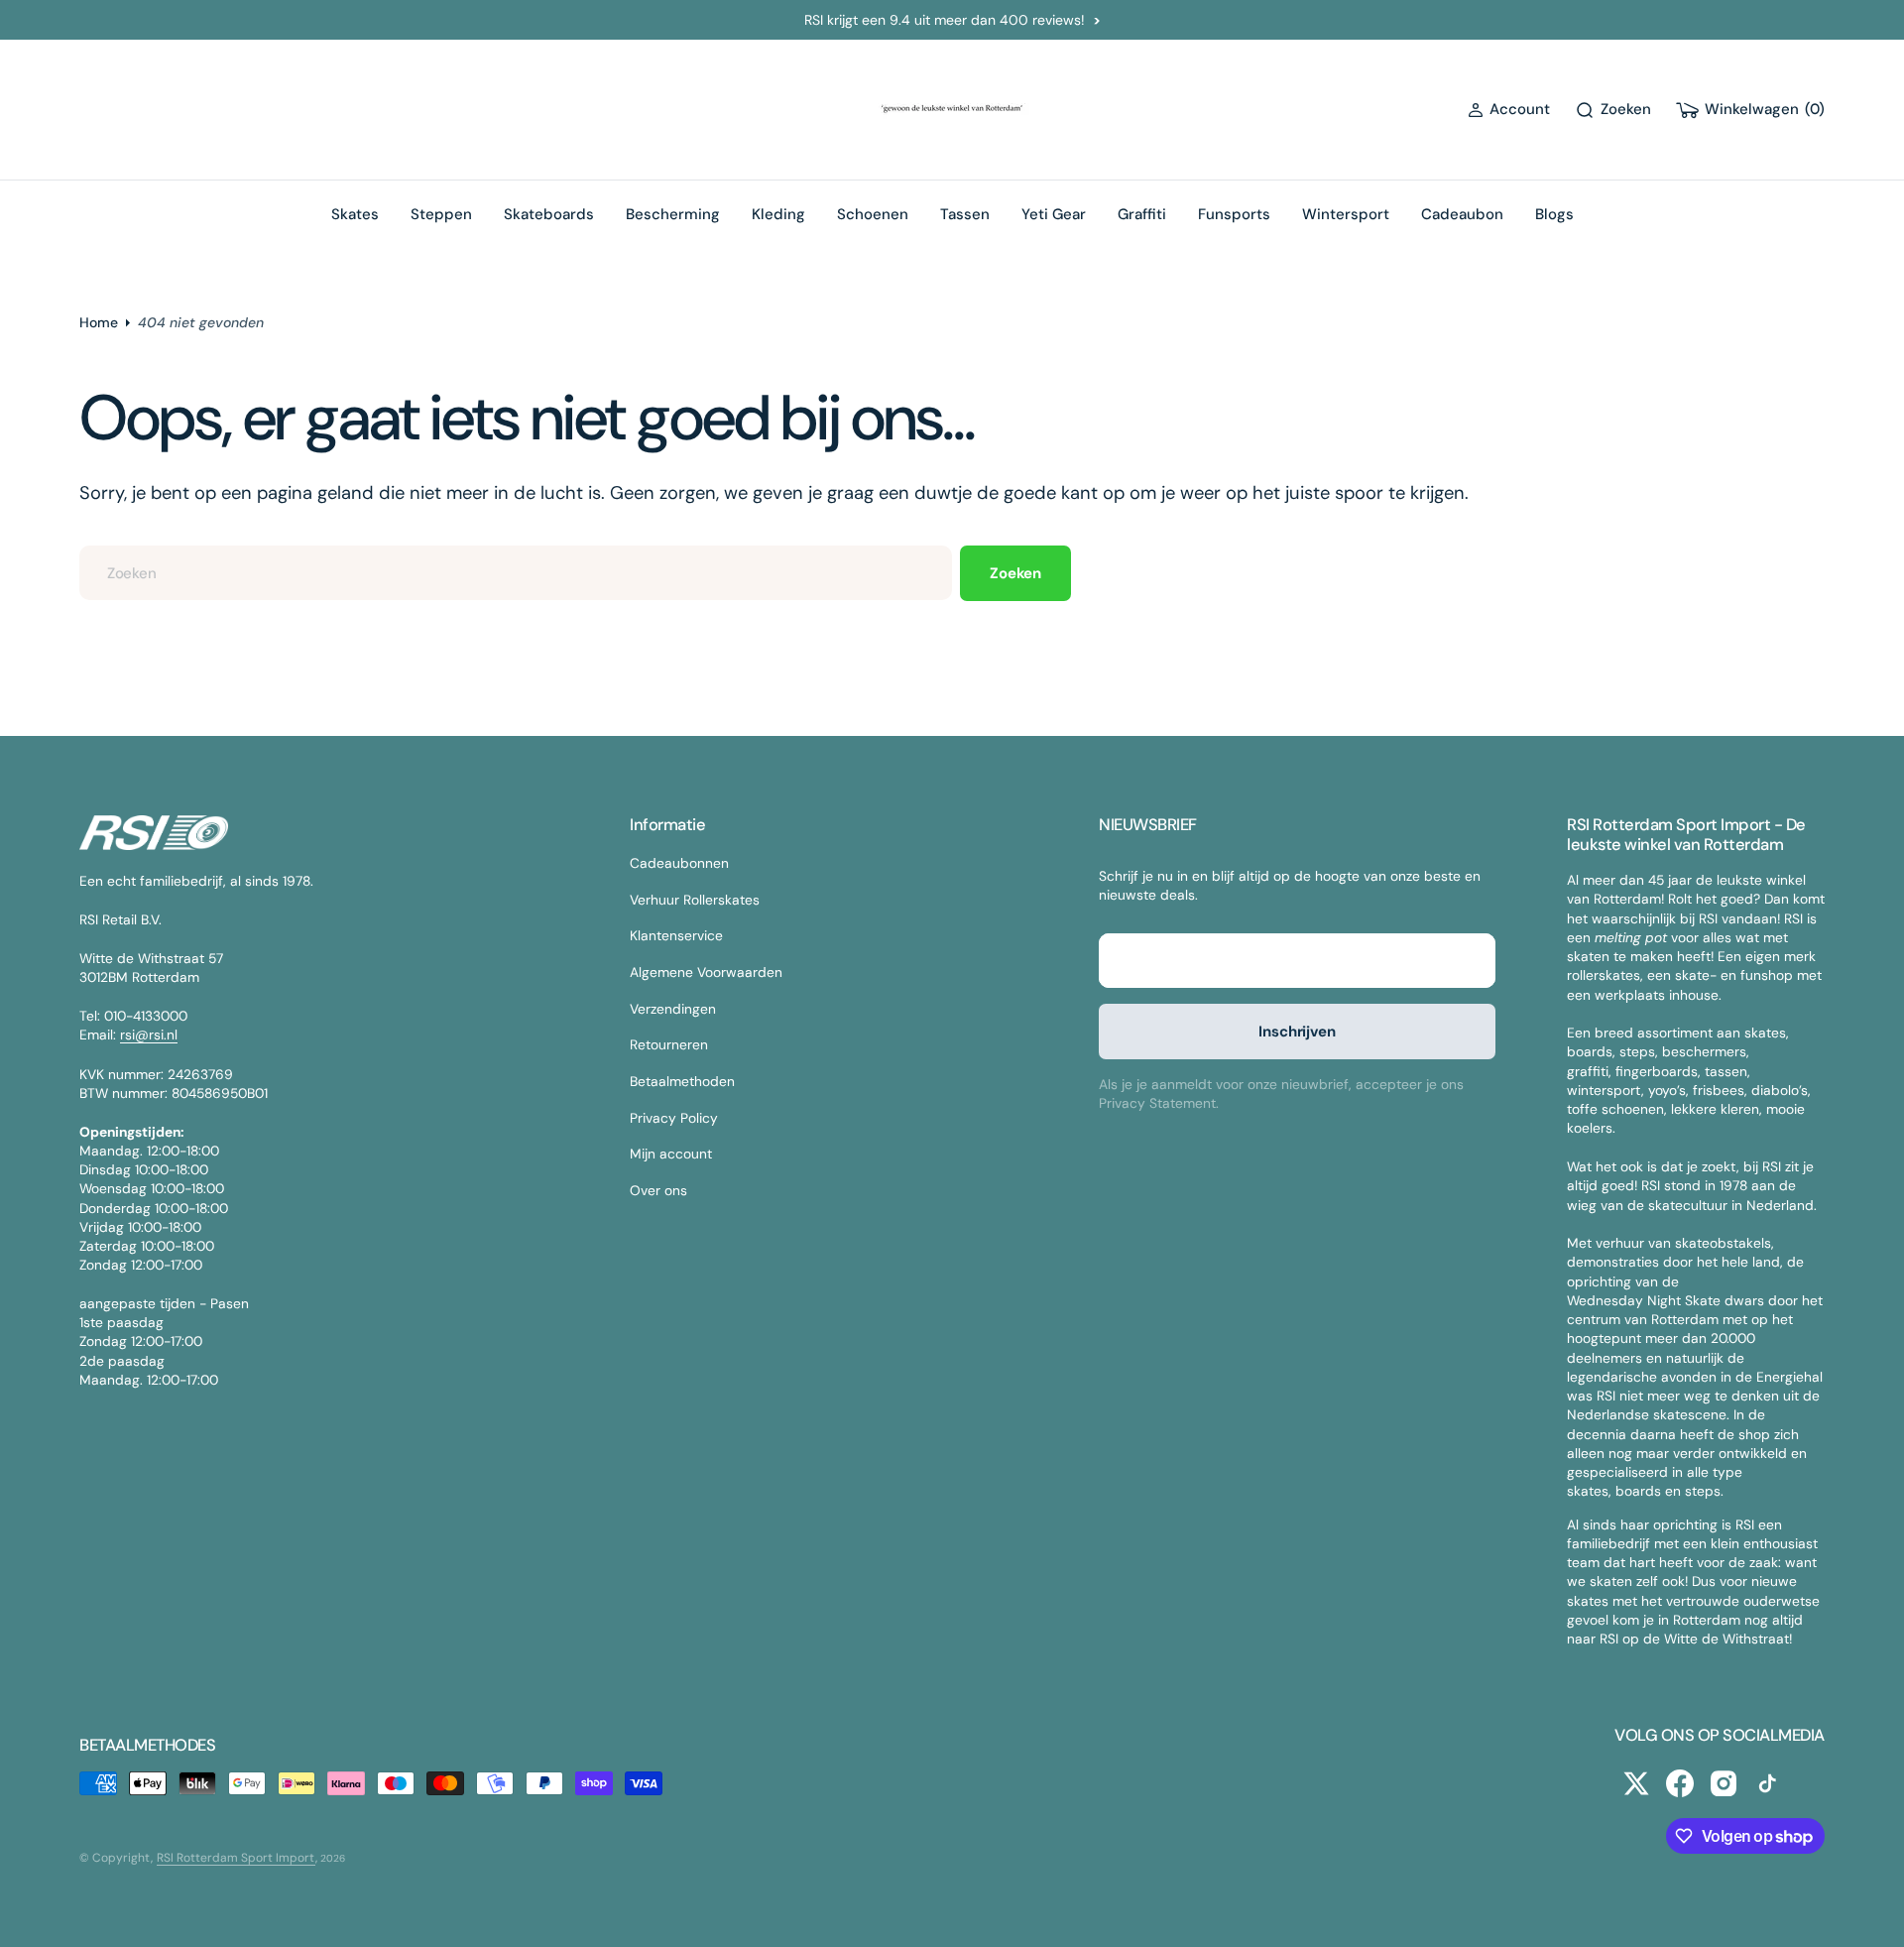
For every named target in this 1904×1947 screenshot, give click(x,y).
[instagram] (1724, 1783)
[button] (1509, 110)
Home (99, 322)
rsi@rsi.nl (149, 1034)
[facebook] (1680, 1783)
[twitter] (1636, 1783)
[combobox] (516, 573)
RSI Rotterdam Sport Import (236, 1858)
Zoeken (1015, 573)
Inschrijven (1297, 1032)
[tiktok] (1767, 1783)
